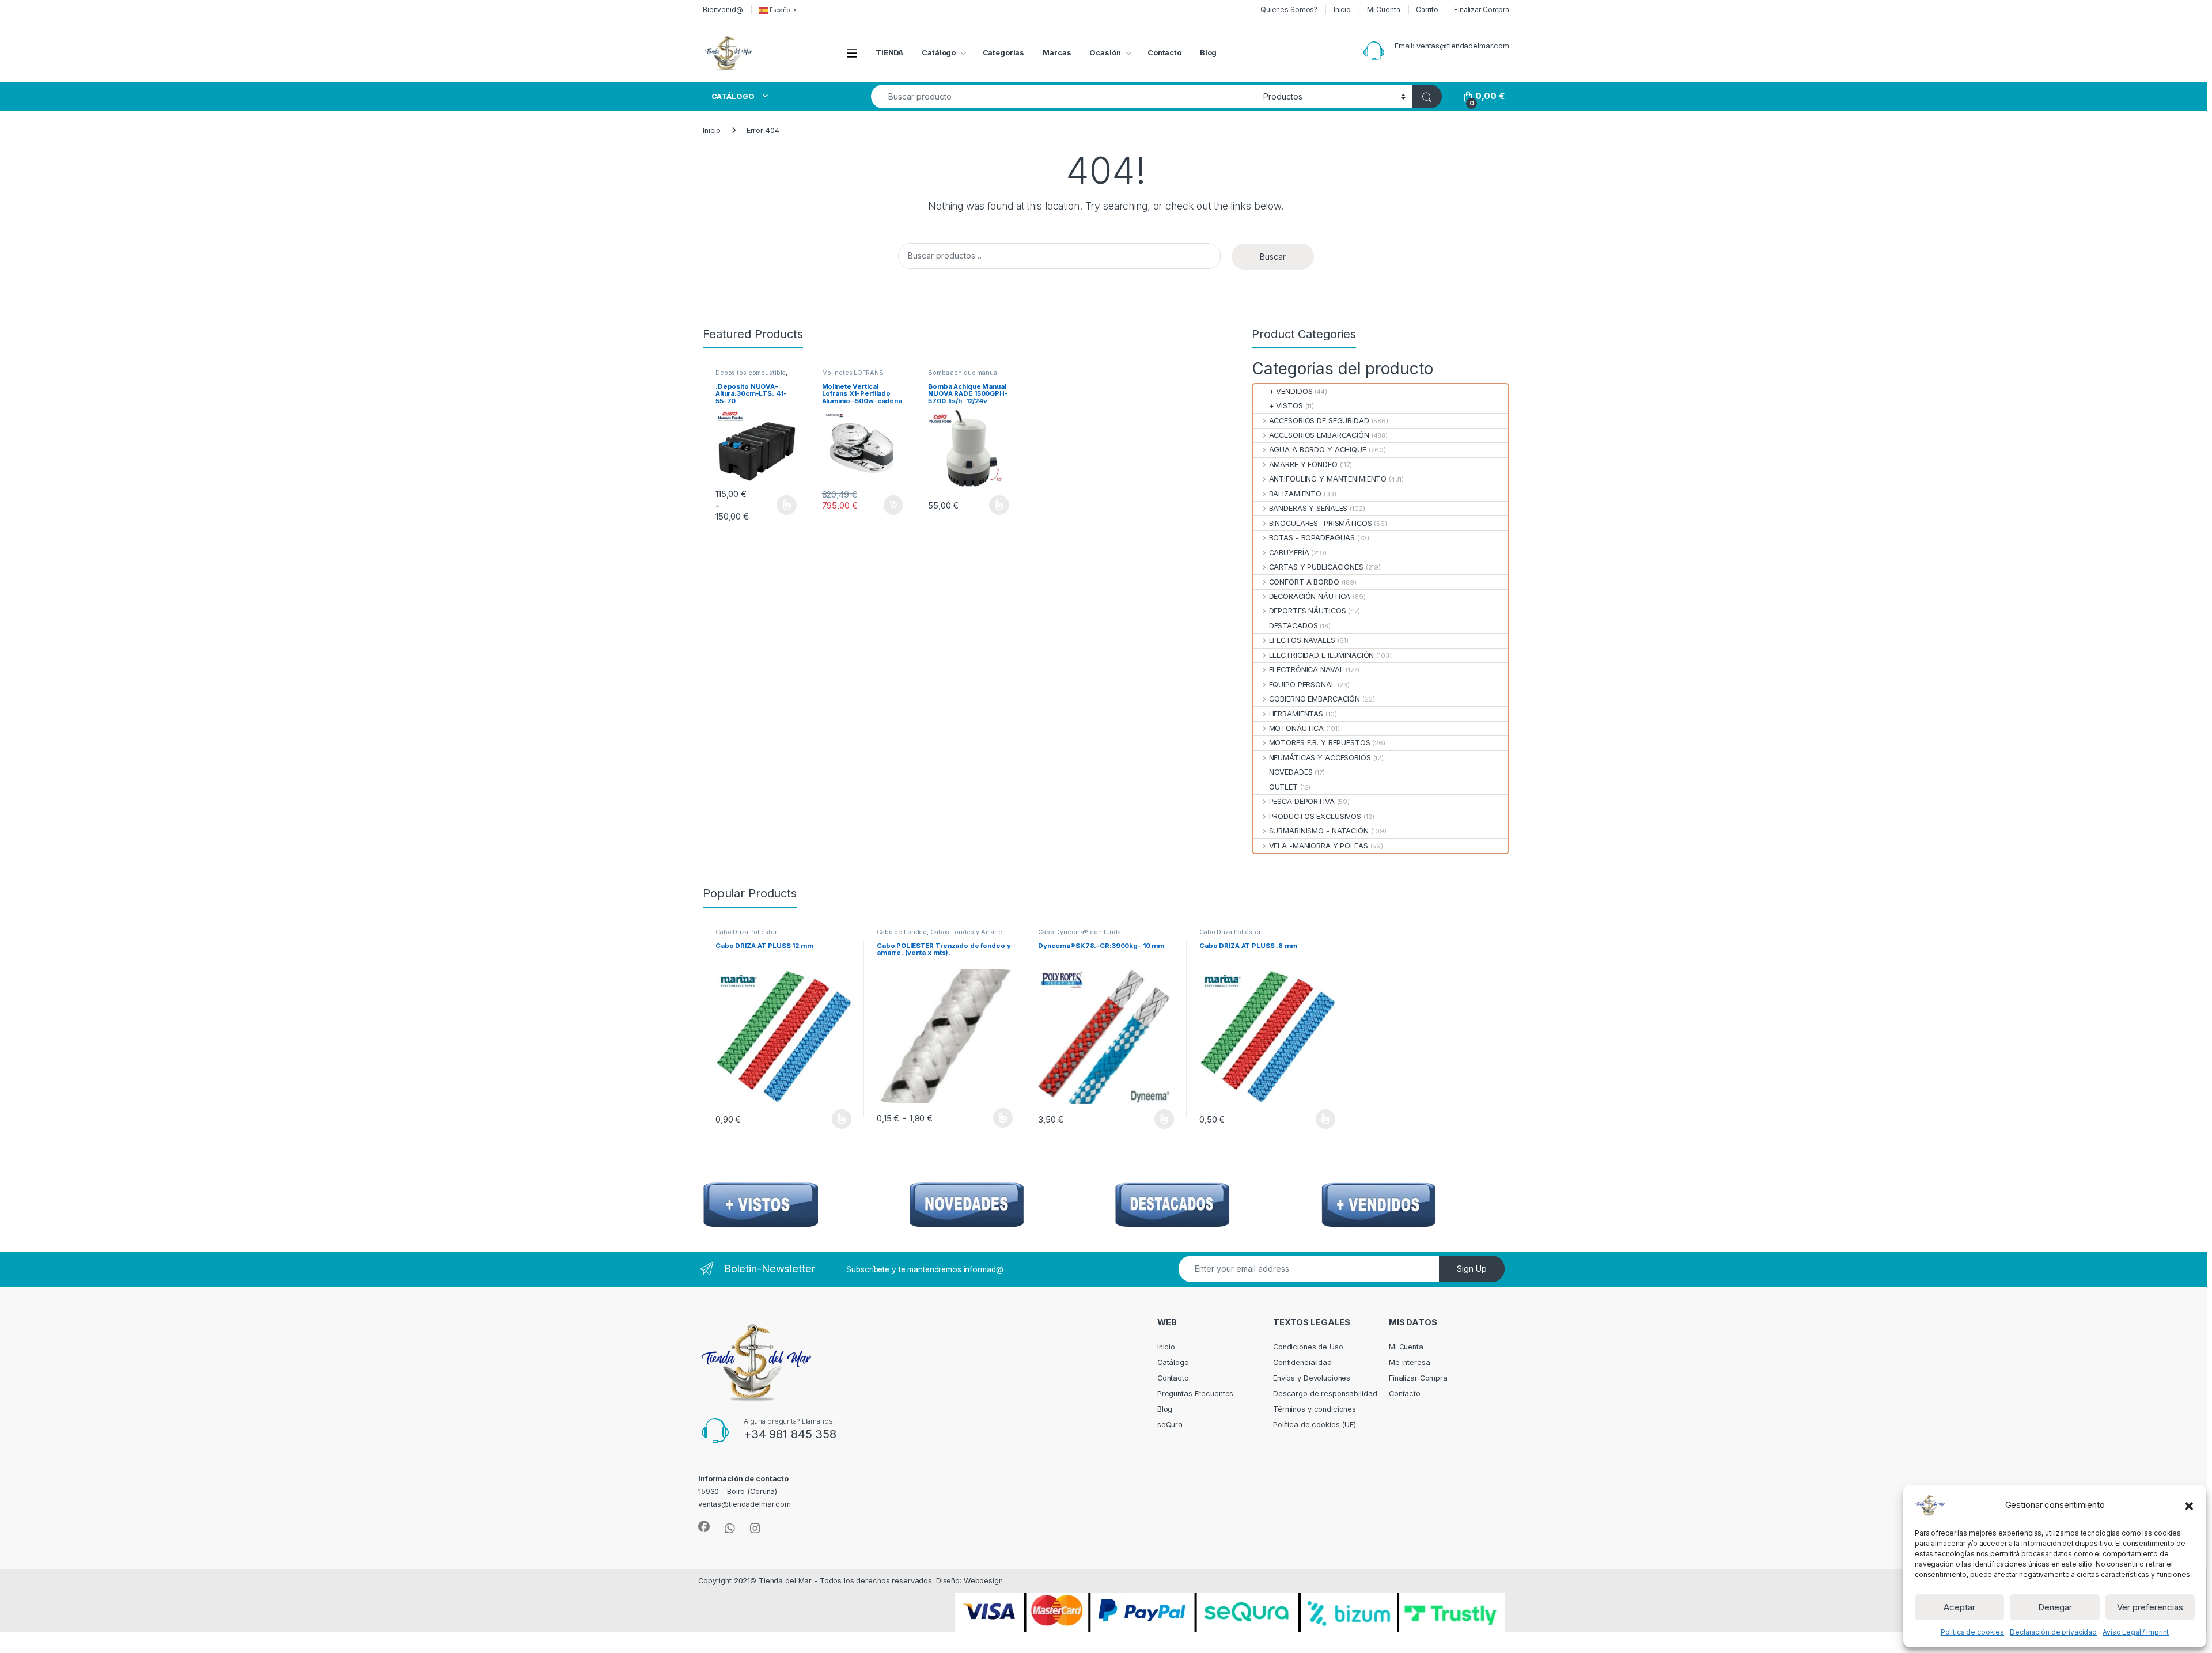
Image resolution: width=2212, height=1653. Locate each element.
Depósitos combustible (751, 373)
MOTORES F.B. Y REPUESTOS (1319, 743)
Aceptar (1959, 1607)
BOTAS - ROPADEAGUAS (1312, 538)
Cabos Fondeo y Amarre (966, 932)
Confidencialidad (1302, 1362)
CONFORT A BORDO (1304, 582)
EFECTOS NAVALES (1302, 640)
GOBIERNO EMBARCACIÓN (1315, 699)
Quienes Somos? (1289, 10)
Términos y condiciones (1315, 1409)
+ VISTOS (1286, 406)
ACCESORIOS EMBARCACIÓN (1319, 435)
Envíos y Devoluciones (1312, 1378)
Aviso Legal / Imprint (2136, 1632)
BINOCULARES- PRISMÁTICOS (1320, 523)
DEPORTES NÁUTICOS (1307, 611)
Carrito (1427, 10)
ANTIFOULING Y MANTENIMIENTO (1328, 479)
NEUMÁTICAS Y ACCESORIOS (1320, 758)
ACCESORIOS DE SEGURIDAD (1319, 421)
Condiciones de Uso (1308, 1347)
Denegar (2055, 1607)
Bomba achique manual (963, 373)
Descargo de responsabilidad (1325, 1394)
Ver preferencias (2150, 1607)
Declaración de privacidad (2053, 1632)
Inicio (1342, 10)
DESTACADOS (1293, 626)
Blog (1209, 53)
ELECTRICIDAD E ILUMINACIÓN (1321, 655)
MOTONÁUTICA (1296, 728)
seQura (1170, 1425)
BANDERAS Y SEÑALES (1308, 508)
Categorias (1004, 53)
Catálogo (939, 53)
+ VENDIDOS (1291, 391)
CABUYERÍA (1289, 553)
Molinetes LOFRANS (853, 373)
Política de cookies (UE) (1315, 1425)
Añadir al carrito (891, 505)
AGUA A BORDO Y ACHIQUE (1317, 450)
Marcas (1057, 53)
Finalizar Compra (1482, 10)
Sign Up (1472, 1269)
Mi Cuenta (1384, 10)
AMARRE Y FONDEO (1303, 465)
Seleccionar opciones (774, 505)
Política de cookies (1973, 1632)
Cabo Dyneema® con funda (1080, 932)
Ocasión (1105, 53)
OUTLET (1283, 787)
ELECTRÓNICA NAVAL (1306, 670)
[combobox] (1064, 96)
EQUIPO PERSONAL (1302, 685)
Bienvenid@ (723, 10)
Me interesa (1410, 1362)
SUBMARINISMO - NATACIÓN (1319, 831)
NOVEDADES (1291, 772)
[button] (2189, 1505)
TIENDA (889, 53)
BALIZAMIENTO (1295, 494)
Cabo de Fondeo (902, 932)
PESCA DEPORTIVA (1302, 801)
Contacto (1164, 53)
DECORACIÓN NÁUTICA (1310, 596)
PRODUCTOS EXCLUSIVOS (1315, 816)
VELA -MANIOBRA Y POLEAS (1318, 846)
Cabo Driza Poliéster (746, 932)
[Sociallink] (704, 1527)
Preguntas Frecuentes (1195, 1394)
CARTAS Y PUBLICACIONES (1316, 567)
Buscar (1273, 257)
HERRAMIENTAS (1296, 714)
